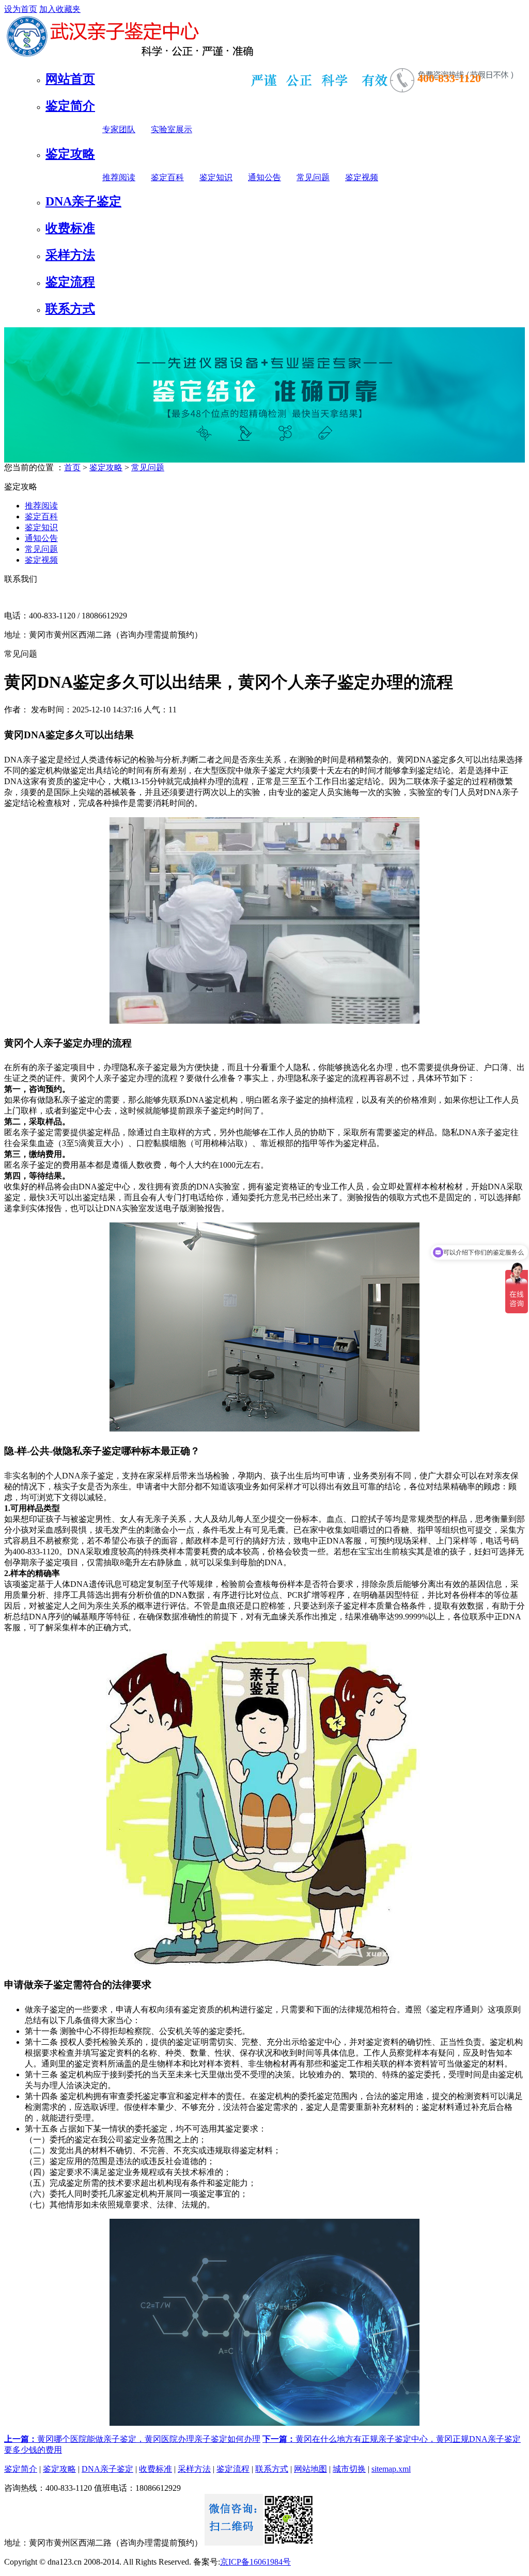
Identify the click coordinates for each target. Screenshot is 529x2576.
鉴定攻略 (70, 154)
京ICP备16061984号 (255, 2562)
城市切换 (349, 2469)
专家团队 (119, 129)
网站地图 (310, 2469)
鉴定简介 (70, 106)
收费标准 (70, 228)
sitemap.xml (391, 2469)
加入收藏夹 (60, 9)
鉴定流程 (70, 282)
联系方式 (70, 309)
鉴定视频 (362, 177)
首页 (72, 467)
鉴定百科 (167, 177)
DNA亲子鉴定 (83, 201)
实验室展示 (172, 129)
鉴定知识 (216, 177)
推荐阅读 (119, 177)
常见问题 (313, 177)
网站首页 (70, 79)
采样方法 (70, 255)
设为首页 (21, 9)
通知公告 (264, 177)
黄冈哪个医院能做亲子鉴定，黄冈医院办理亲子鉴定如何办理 (132, 2439)
